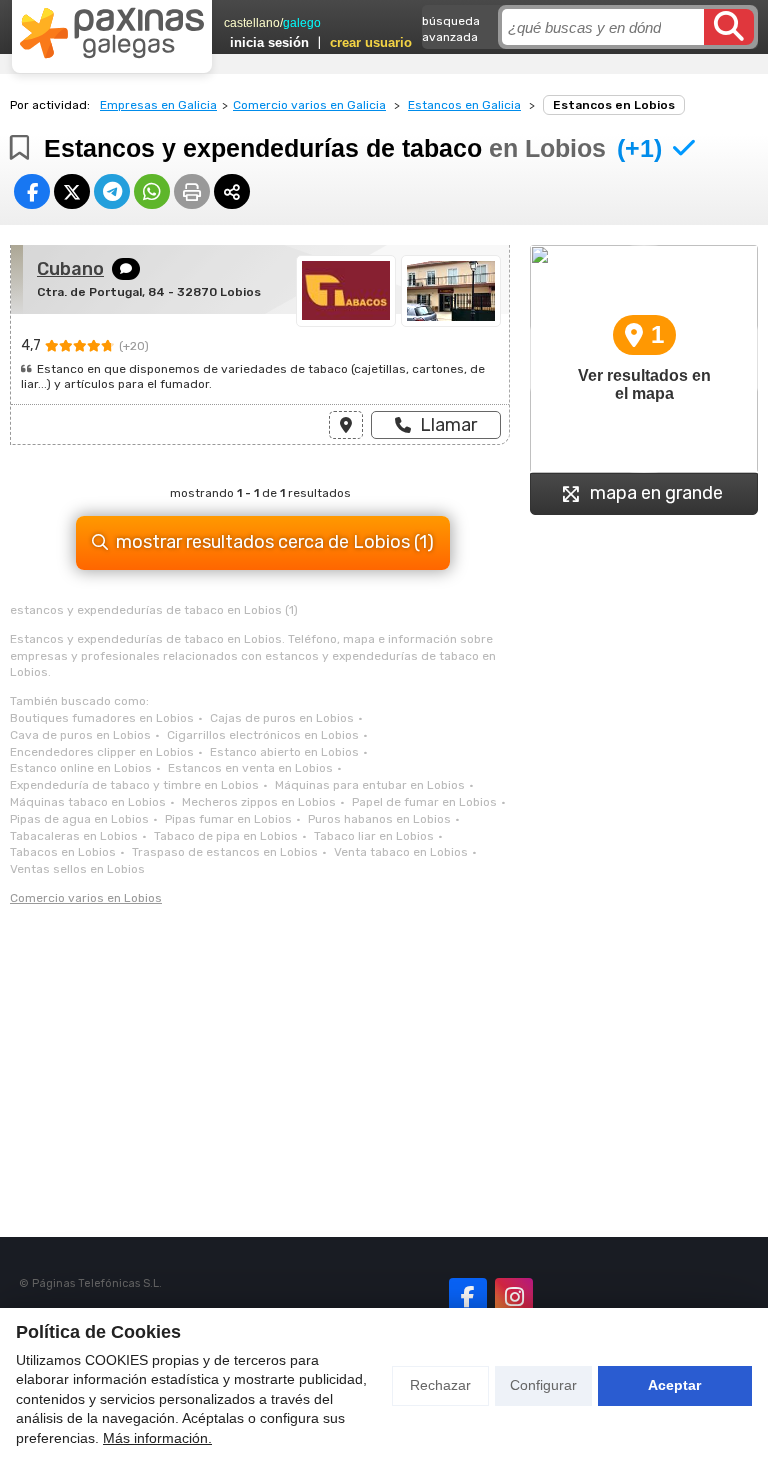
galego (302, 23)
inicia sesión (269, 42)
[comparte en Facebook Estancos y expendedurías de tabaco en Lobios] (32, 191)
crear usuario (371, 42)
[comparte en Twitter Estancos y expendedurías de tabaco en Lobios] (72, 191)
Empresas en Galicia (158, 105)
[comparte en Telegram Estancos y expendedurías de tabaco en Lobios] (112, 191)
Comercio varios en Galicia (309, 105)
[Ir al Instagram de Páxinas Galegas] (514, 1297)
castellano (252, 23)
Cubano (70, 269)
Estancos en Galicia (464, 105)
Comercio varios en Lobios (86, 898)
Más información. (157, 1438)
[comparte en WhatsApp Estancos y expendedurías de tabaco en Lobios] (152, 191)
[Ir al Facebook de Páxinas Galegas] (468, 1297)
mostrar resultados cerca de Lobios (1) (275, 542)
